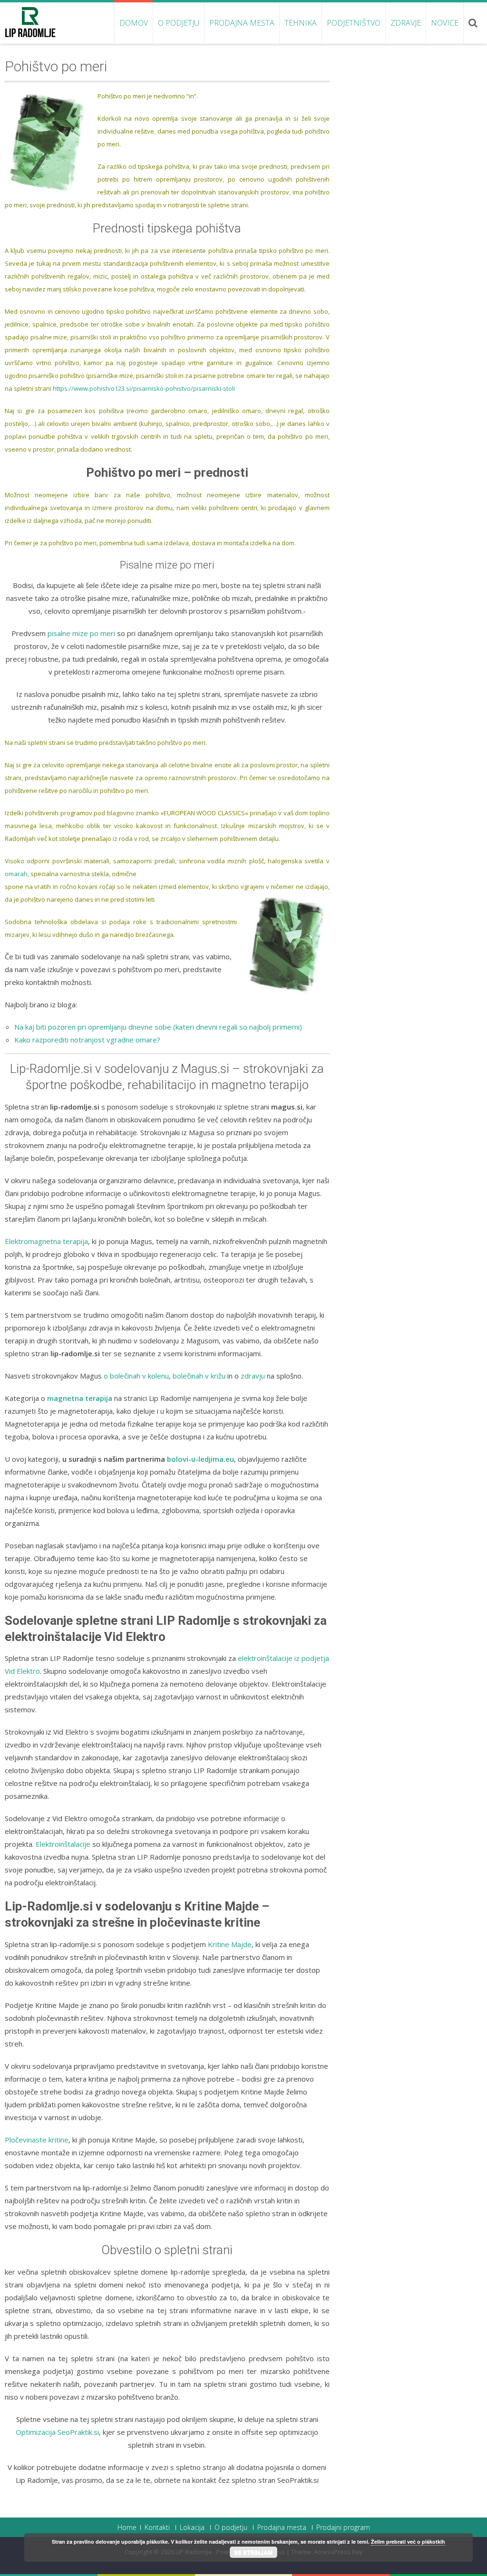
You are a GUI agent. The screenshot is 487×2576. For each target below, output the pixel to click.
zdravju (253, 1376)
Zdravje (406, 23)
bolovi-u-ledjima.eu (200, 1459)
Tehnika (301, 23)
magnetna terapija (80, 1398)
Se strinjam (253, 2552)
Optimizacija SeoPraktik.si (57, 2432)
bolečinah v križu (199, 1376)
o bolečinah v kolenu (136, 1376)
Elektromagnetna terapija (46, 1241)
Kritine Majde (230, 1944)
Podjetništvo (354, 23)
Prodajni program (343, 2528)
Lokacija (192, 2528)
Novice (445, 23)
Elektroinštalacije (63, 1844)
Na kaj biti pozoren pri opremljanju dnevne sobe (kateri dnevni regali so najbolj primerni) (158, 1027)
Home (127, 2528)
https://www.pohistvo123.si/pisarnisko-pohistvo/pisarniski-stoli (144, 388)
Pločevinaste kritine (37, 2140)
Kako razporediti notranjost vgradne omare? (87, 1040)
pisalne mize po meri (81, 633)
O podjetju (179, 23)
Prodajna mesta (242, 23)
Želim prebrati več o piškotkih (408, 2542)
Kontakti (157, 2528)
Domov (134, 23)
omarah (16, 874)
